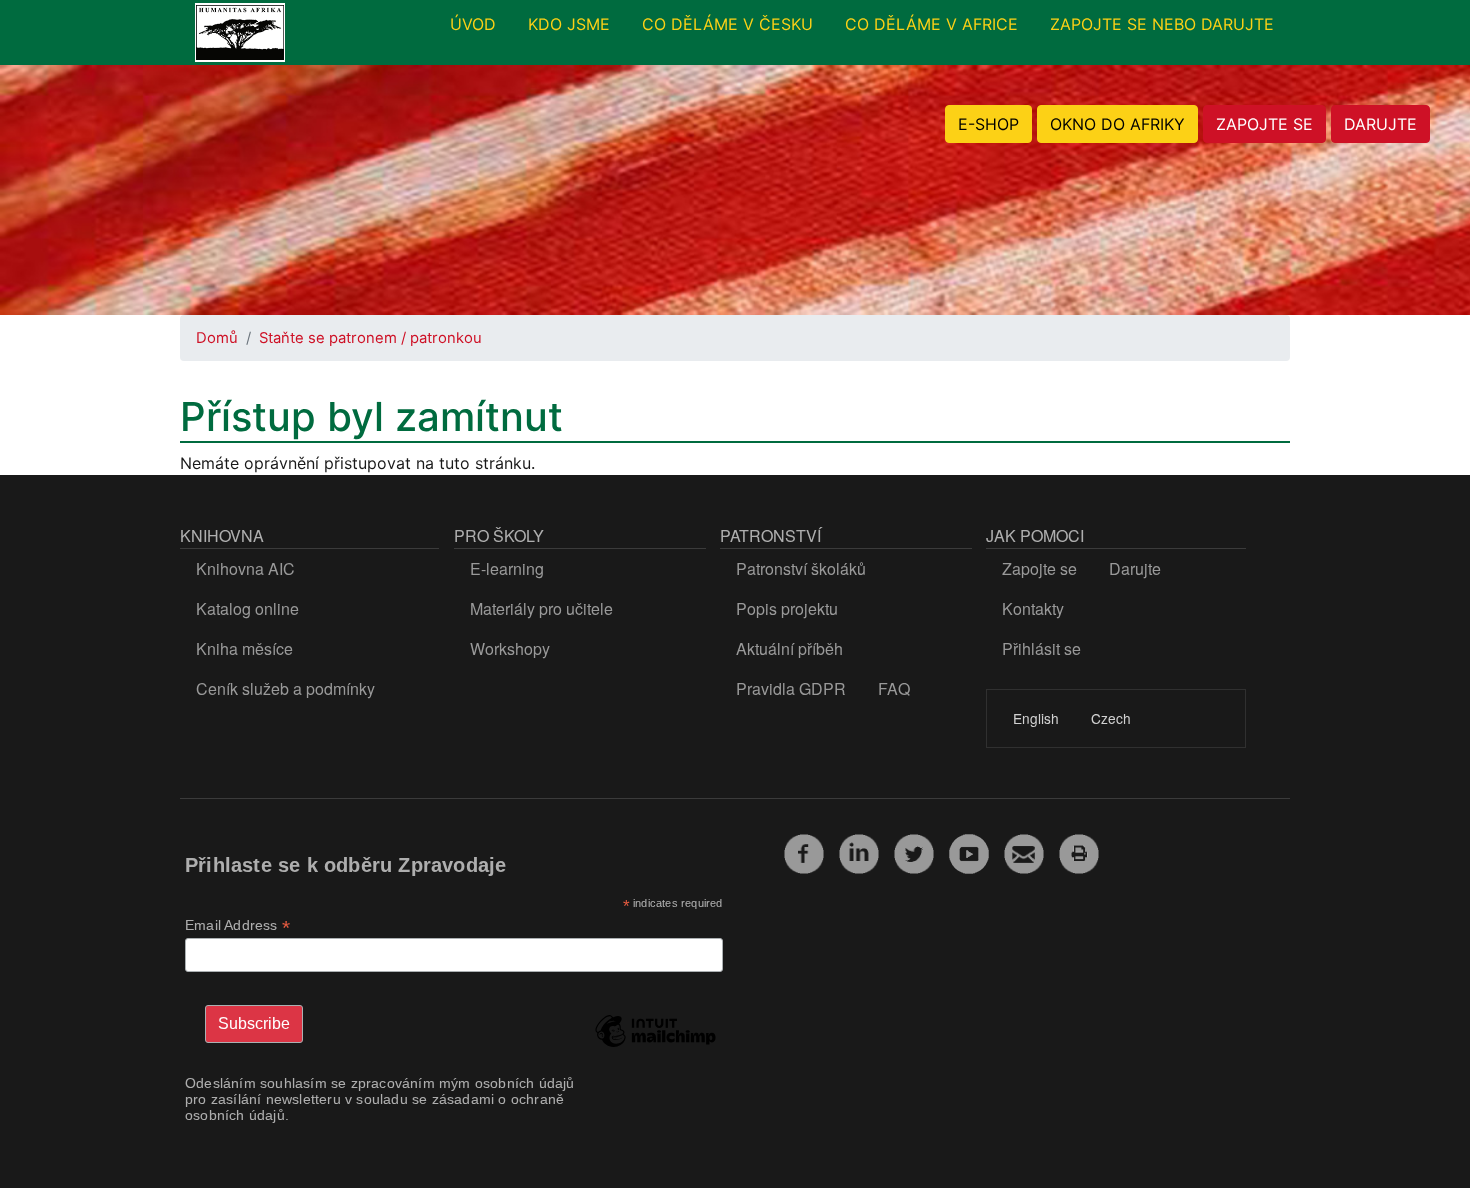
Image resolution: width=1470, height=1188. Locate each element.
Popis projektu (787, 608)
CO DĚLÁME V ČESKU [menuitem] (727, 24)
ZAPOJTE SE (1264, 124)
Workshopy (510, 648)
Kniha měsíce (244, 648)
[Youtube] (969, 851)
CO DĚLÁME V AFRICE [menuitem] (931, 24)
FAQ (894, 688)
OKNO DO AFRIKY (1117, 124)
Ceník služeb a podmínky (285, 688)
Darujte (1135, 568)
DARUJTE (1380, 124)
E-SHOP (988, 124)
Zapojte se (1039, 568)
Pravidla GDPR (791, 688)
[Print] (1079, 851)
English (1036, 718)
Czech (1111, 718)
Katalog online (247, 608)
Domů (217, 338)
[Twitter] (914, 851)
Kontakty (1033, 608)
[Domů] (240, 33)
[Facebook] (804, 851)
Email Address (237, 925)
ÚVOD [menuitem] (473, 24)
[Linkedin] (859, 851)
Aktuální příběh (789, 648)
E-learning (507, 568)
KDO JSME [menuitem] (569, 24)
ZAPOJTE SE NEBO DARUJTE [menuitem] (1162, 24)
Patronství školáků (801, 568)
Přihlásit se (1041, 648)
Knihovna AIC (245, 568)
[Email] (1024, 851)
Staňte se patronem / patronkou (370, 338)
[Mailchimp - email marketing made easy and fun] (655, 1046)
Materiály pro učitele (541, 608)
